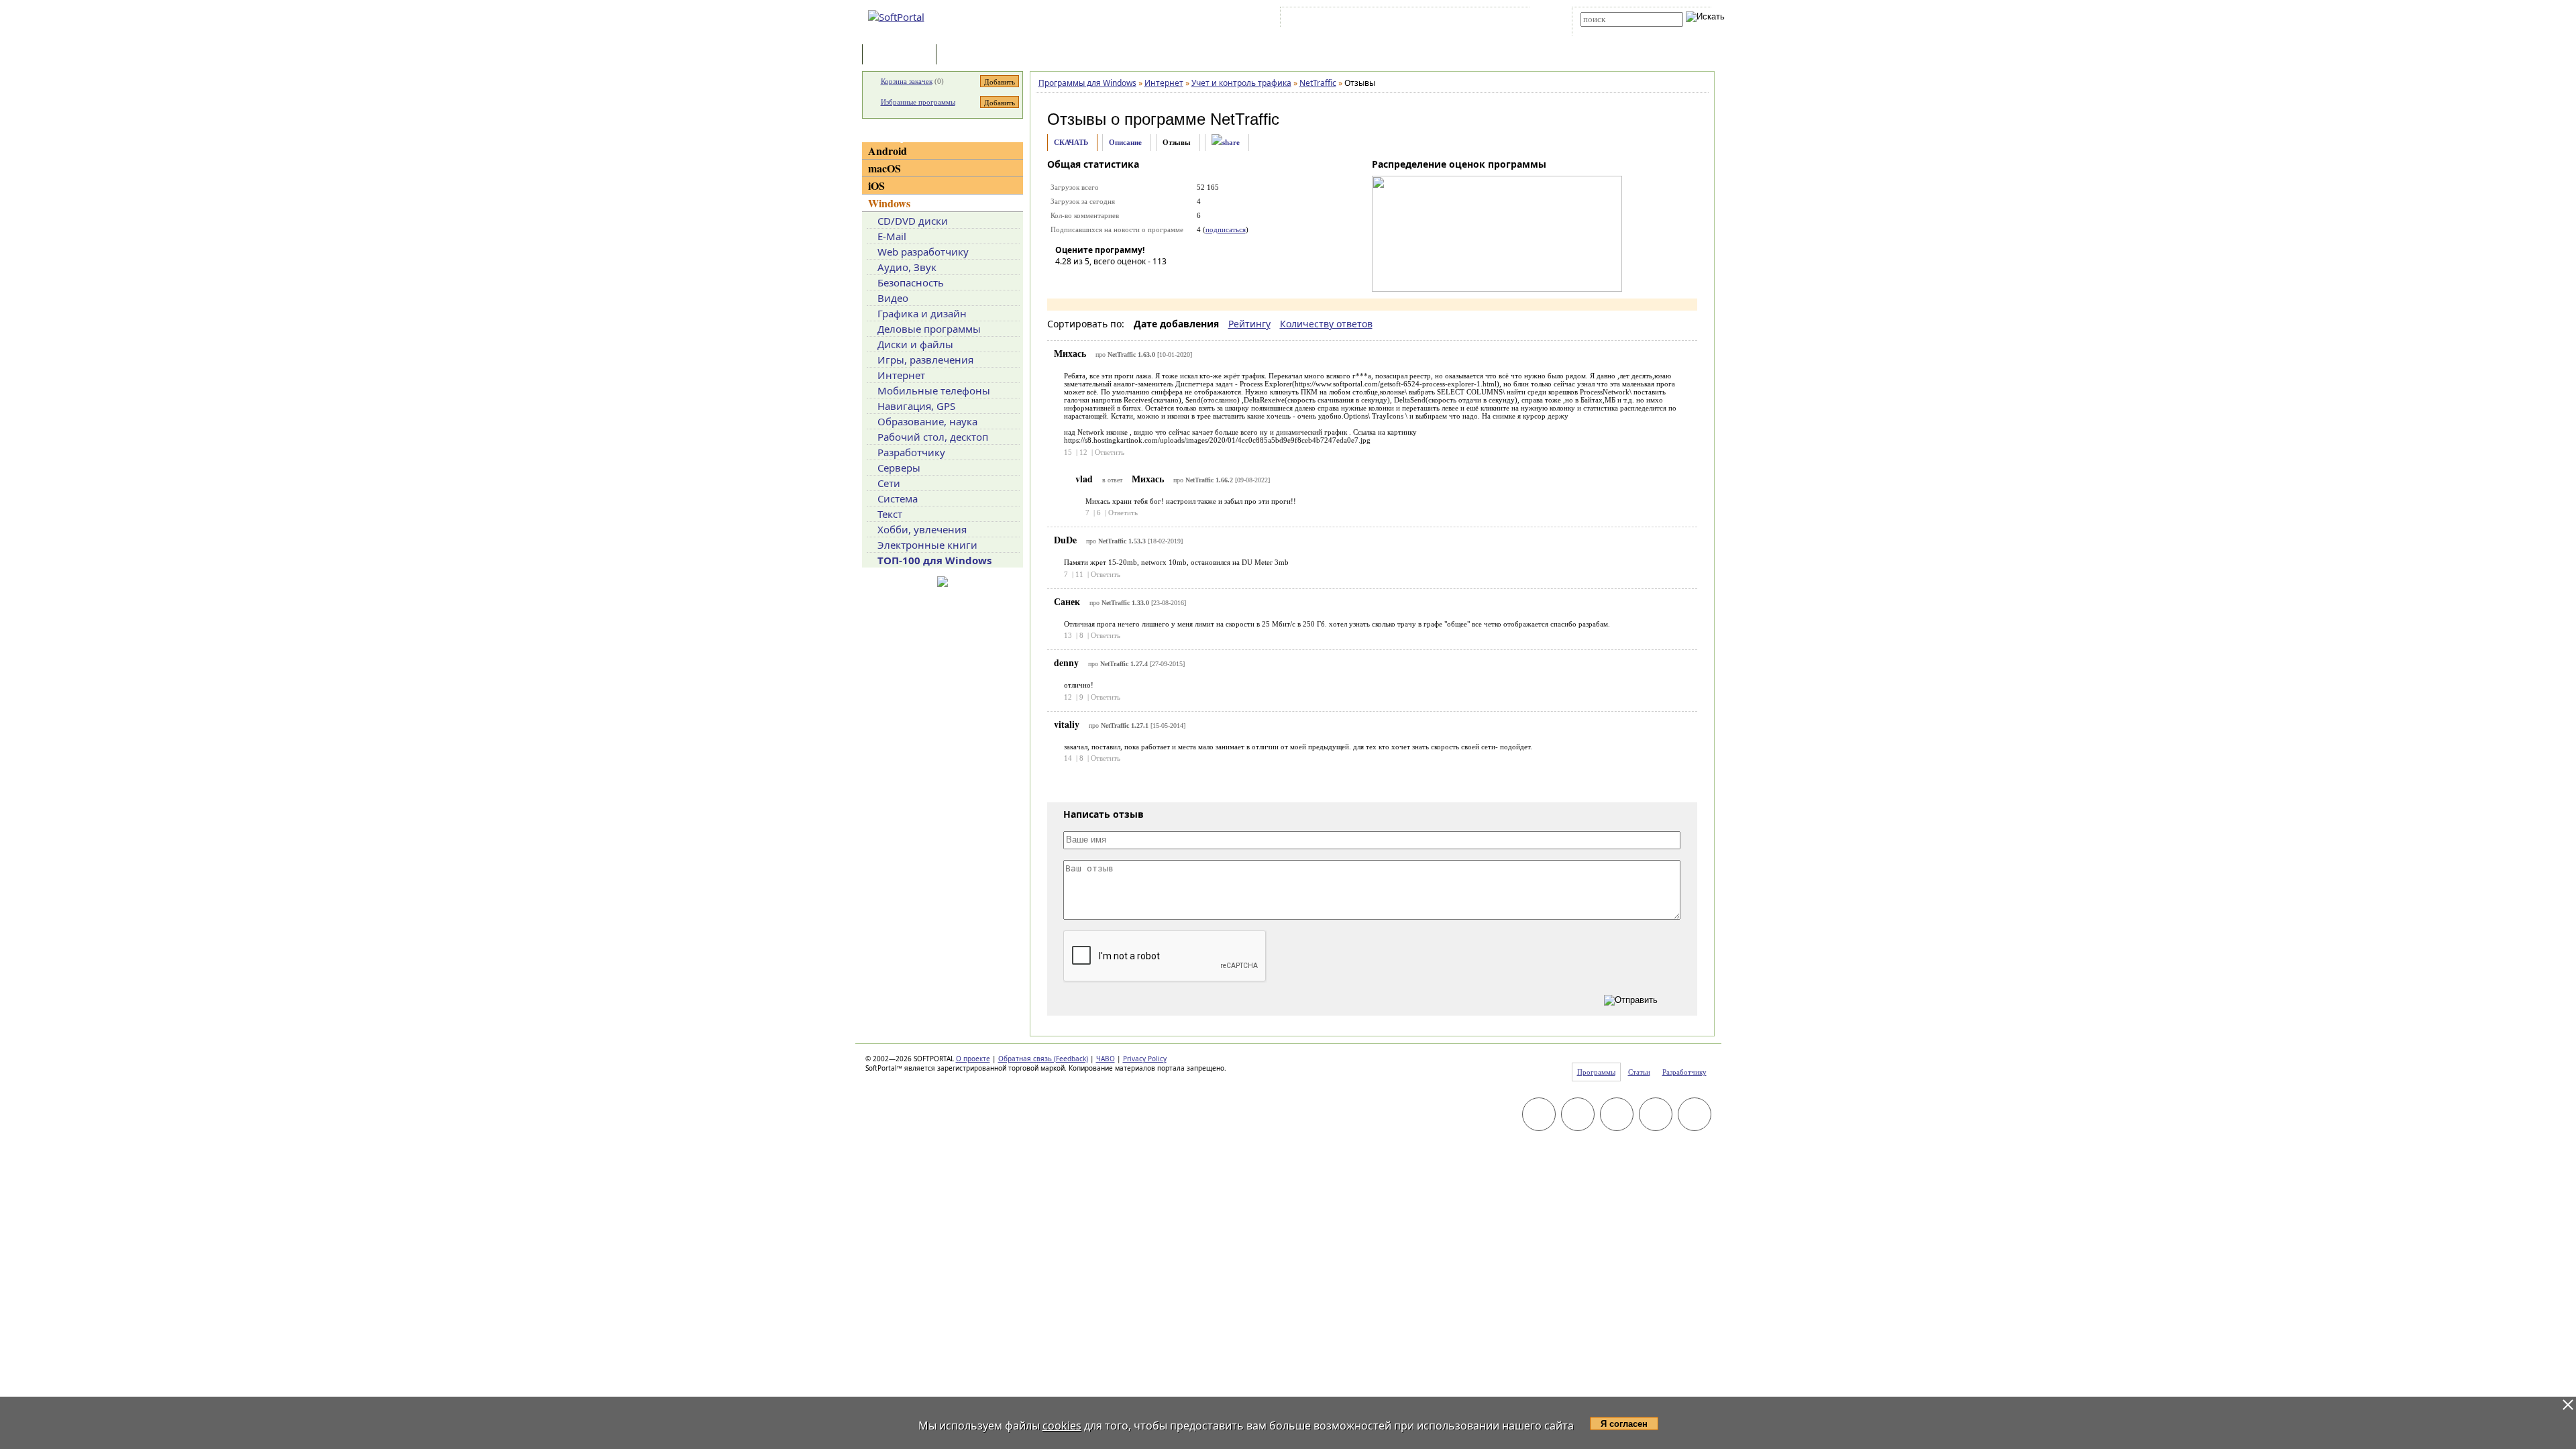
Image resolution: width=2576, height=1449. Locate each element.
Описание (1125, 142)
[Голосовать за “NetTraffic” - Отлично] (1146, 280)
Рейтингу (1249, 324)
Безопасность (911, 282)
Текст (890, 514)
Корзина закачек (907, 81)
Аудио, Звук (907, 267)
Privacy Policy (1145, 1059)
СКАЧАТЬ (1071, 142)
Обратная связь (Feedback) (1043, 1059)
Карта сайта (1469, 19)
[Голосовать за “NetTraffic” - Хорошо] (1126, 280)
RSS (1510, 19)
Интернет (901, 375)
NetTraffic (1245, 119)
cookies (1062, 1426)
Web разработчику (923, 252)
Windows (889, 203)
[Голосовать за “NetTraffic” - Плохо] (1085, 280)
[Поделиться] (1226, 143)
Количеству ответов (1326, 324)
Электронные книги (927, 545)
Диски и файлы (915, 344)
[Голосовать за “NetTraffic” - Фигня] (1065, 280)
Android (888, 151)
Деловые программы (929, 329)
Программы (902, 55)
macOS (884, 168)
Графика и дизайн (922, 313)
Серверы (899, 468)
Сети (889, 483)
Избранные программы (918, 102)
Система (898, 498)
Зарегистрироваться (1400, 19)
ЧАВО (1106, 1059)
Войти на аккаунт (1324, 19)
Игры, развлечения (925, 360)
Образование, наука (927, 421)
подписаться (1226, 229)
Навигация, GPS (916, 406)
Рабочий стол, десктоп (933, 437)
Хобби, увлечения (922, 529)
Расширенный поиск (1618, 31)
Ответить (1110, 452)
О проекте (973, 1059)
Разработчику (911, 452)
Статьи (969, 55)
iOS (876, 185)
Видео (893, 298)
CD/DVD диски (913, 221)
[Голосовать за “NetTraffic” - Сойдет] (1106, 280)
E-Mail (892, 236)
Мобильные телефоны (934, 390)
